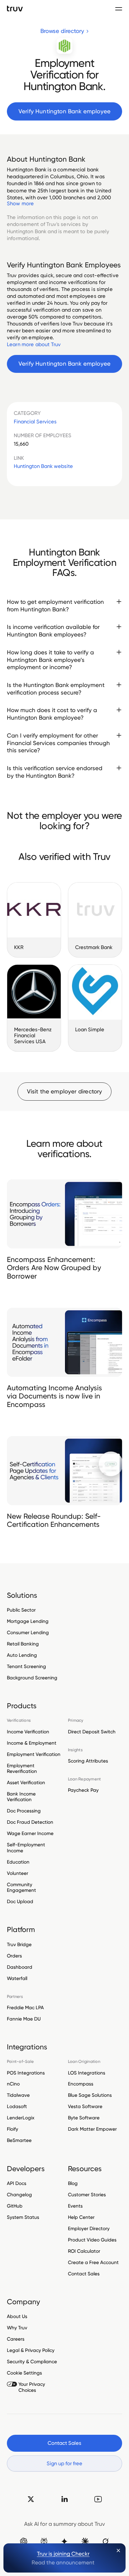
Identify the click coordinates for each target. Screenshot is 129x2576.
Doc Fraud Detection (30, 1822)
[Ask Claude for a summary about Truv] (85, 2541)
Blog (73, 2183)
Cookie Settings (24, 2373)
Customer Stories (87, 2195)
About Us (17, 2316)
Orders (14, 1956)
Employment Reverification (22, 1768)
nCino (13, 2084)
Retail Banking (23, 1644)
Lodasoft (17, 2106)
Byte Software (84, 2118)
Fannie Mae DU (24, 2019)
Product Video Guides (92, 2240)
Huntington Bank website (43, 466)
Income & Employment (32, 1743)
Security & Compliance (32, 2361)
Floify (13, 2129)
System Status (23, 2217)
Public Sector (21, 1610)
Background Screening (32, 1678)
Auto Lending (22, 1655)
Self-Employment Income (26, 1847)
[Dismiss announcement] (119, 2550)
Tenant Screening (26, 1666)
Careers (16, 2339)
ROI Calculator (84, 2251)
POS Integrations (26, 2073)
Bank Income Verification (21, 1797)
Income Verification (28, 1732)
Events (75, 2206)
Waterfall (17, 1978)
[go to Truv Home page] (15, 8)
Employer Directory (89, 2228)
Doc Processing (24, 1811)
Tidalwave (18, 2095)
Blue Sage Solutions (90, 2095)
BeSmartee (19, 2140)
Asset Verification (26, 1782)
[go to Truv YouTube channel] (98, 2499)
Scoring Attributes (88, 1761)
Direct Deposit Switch (92, 1732)
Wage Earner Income (30, 1833)
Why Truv (17, 2328)
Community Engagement (21, 1887)
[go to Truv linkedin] (64, 2499)
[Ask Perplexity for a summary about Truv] (44, 2541)
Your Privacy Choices (32, 2387)
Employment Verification (34, 1754)
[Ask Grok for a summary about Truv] (105, 2541)
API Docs (17, 2183)
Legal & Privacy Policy (31, 2350)
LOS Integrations (87, 2073)
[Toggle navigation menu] (119, 9)
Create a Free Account (93, 2262)
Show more (20, 203)
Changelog (19, 2195)
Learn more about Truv (34, 344)
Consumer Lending (28, 1632)
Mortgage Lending (28, 1621)
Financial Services (35, 422)
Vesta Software (85, 2106)
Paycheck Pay (83, 1790)
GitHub (15, 2206)
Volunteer (18, 1873)
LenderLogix (21, 2118)
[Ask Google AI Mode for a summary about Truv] (64, 2541)
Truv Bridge (19, 1945)
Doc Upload (20, 1901)
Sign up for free (64, 2463)
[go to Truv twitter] (31, 2499)
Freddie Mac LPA (25, 2008)
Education (18, 1862)
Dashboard (20, 1967)
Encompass (81, 2084)
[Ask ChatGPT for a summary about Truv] (24, 2541)
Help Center (81, 2217)
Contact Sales (84, 2274)
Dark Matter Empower (92, 2129)
